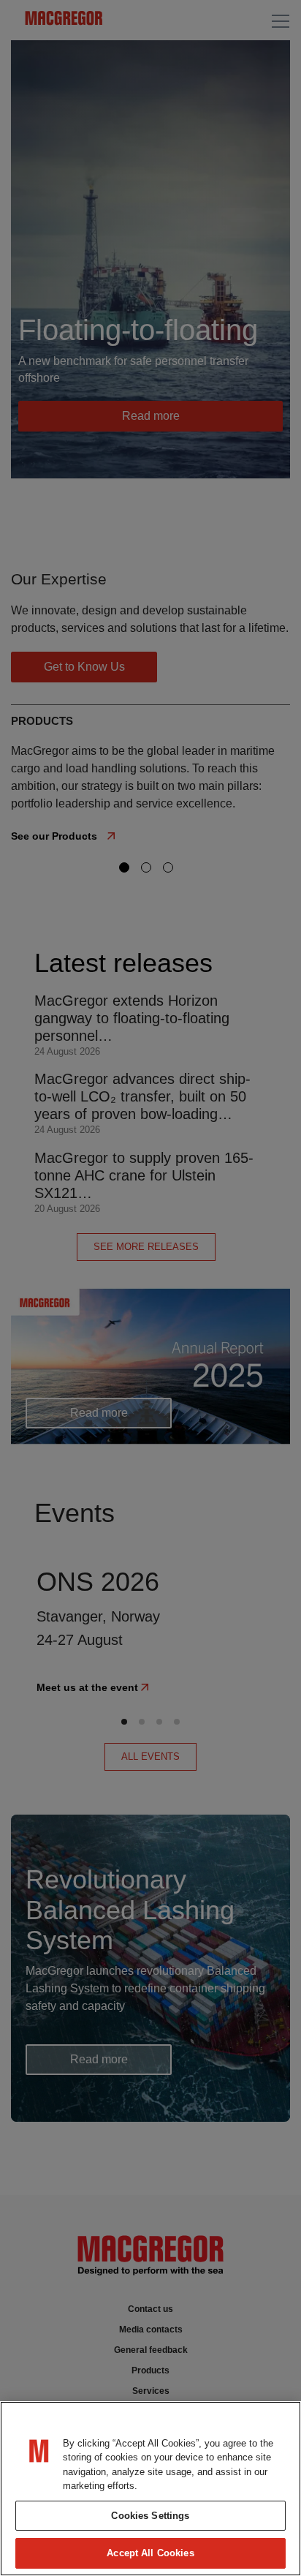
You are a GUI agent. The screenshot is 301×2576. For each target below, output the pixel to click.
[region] (150, 2489)
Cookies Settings (150, 2516)
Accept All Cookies (150, 2553)
